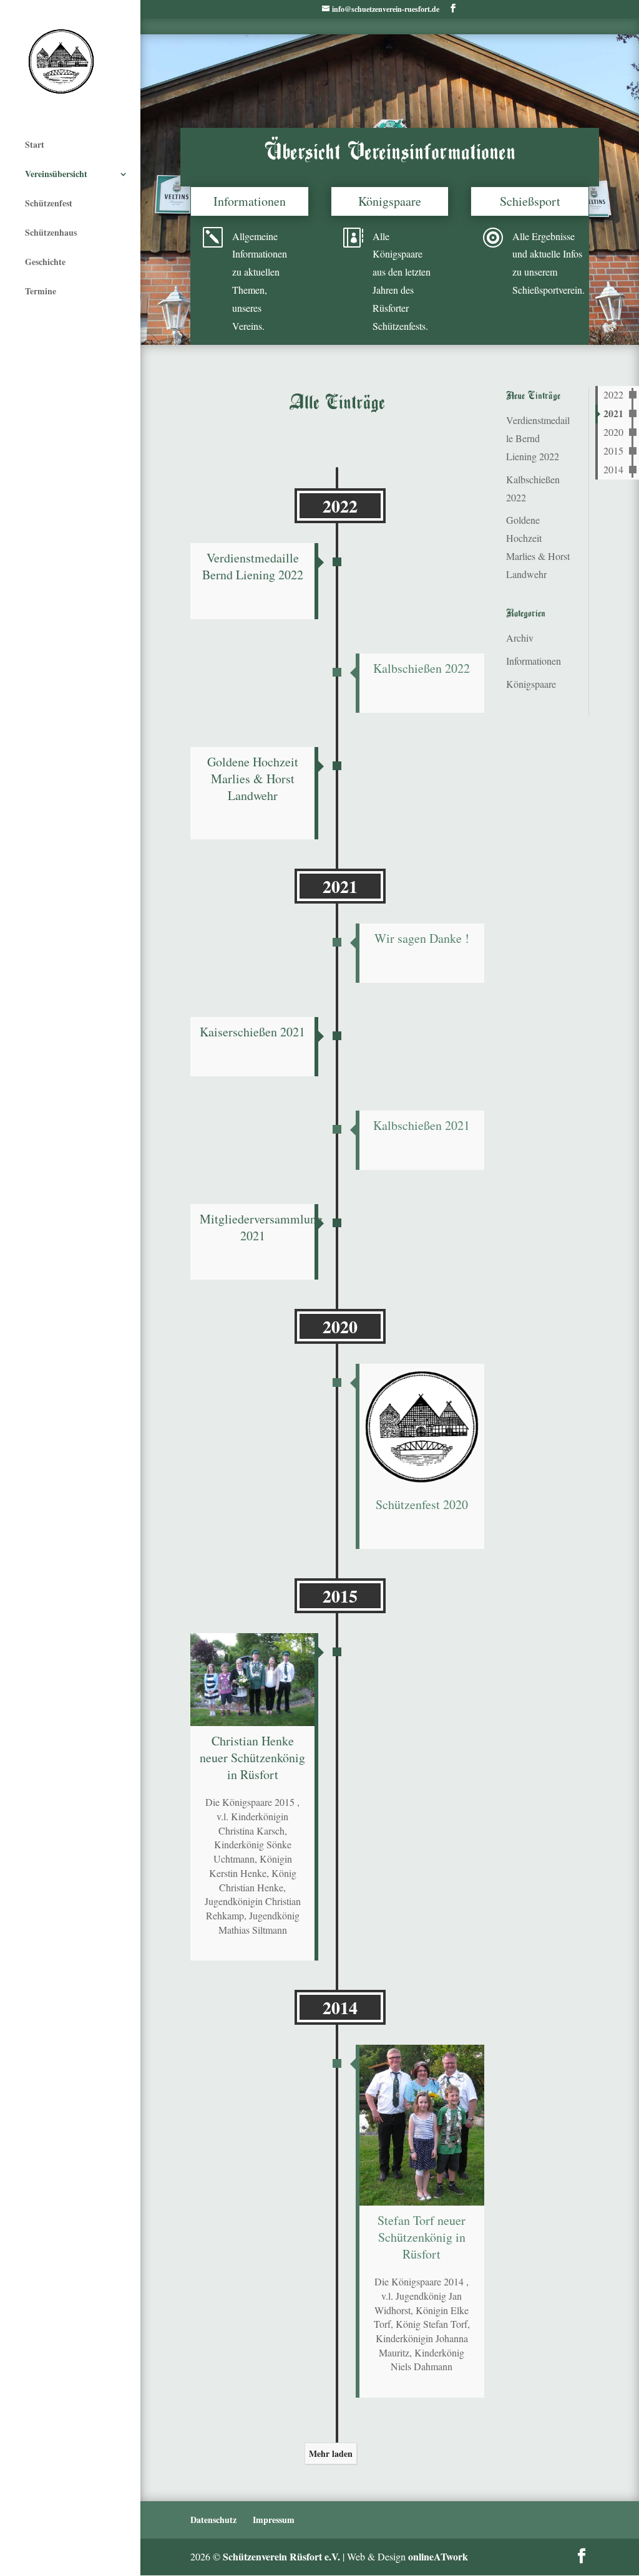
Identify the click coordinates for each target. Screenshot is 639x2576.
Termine (41, 291)
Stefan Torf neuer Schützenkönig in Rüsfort (422, 2237)
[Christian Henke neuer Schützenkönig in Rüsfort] (252, 1680)
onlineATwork (438, 2556)
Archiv (520, 638)
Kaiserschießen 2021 (252, 1032)
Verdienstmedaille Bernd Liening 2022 (253, 566)
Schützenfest (49, 203)
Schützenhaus (51, 232)
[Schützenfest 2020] (422, 1427)
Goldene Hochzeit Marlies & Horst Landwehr (253, 779)
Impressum (274, 2520)
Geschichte (45, 262)
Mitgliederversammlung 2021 (261, 1227)
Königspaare (390, 201)
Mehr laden (331, 2453)
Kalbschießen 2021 (422, 1125)
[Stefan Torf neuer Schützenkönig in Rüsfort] (422, 2125)
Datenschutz (213, 2520)
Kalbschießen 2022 (422, 668)
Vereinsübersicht (56, 174)
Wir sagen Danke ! (422, 938)
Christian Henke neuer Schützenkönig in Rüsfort (252, 1758)
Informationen (250, 201)
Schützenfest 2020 (422, 1504)
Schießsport (530, 201)
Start (35, 144)
